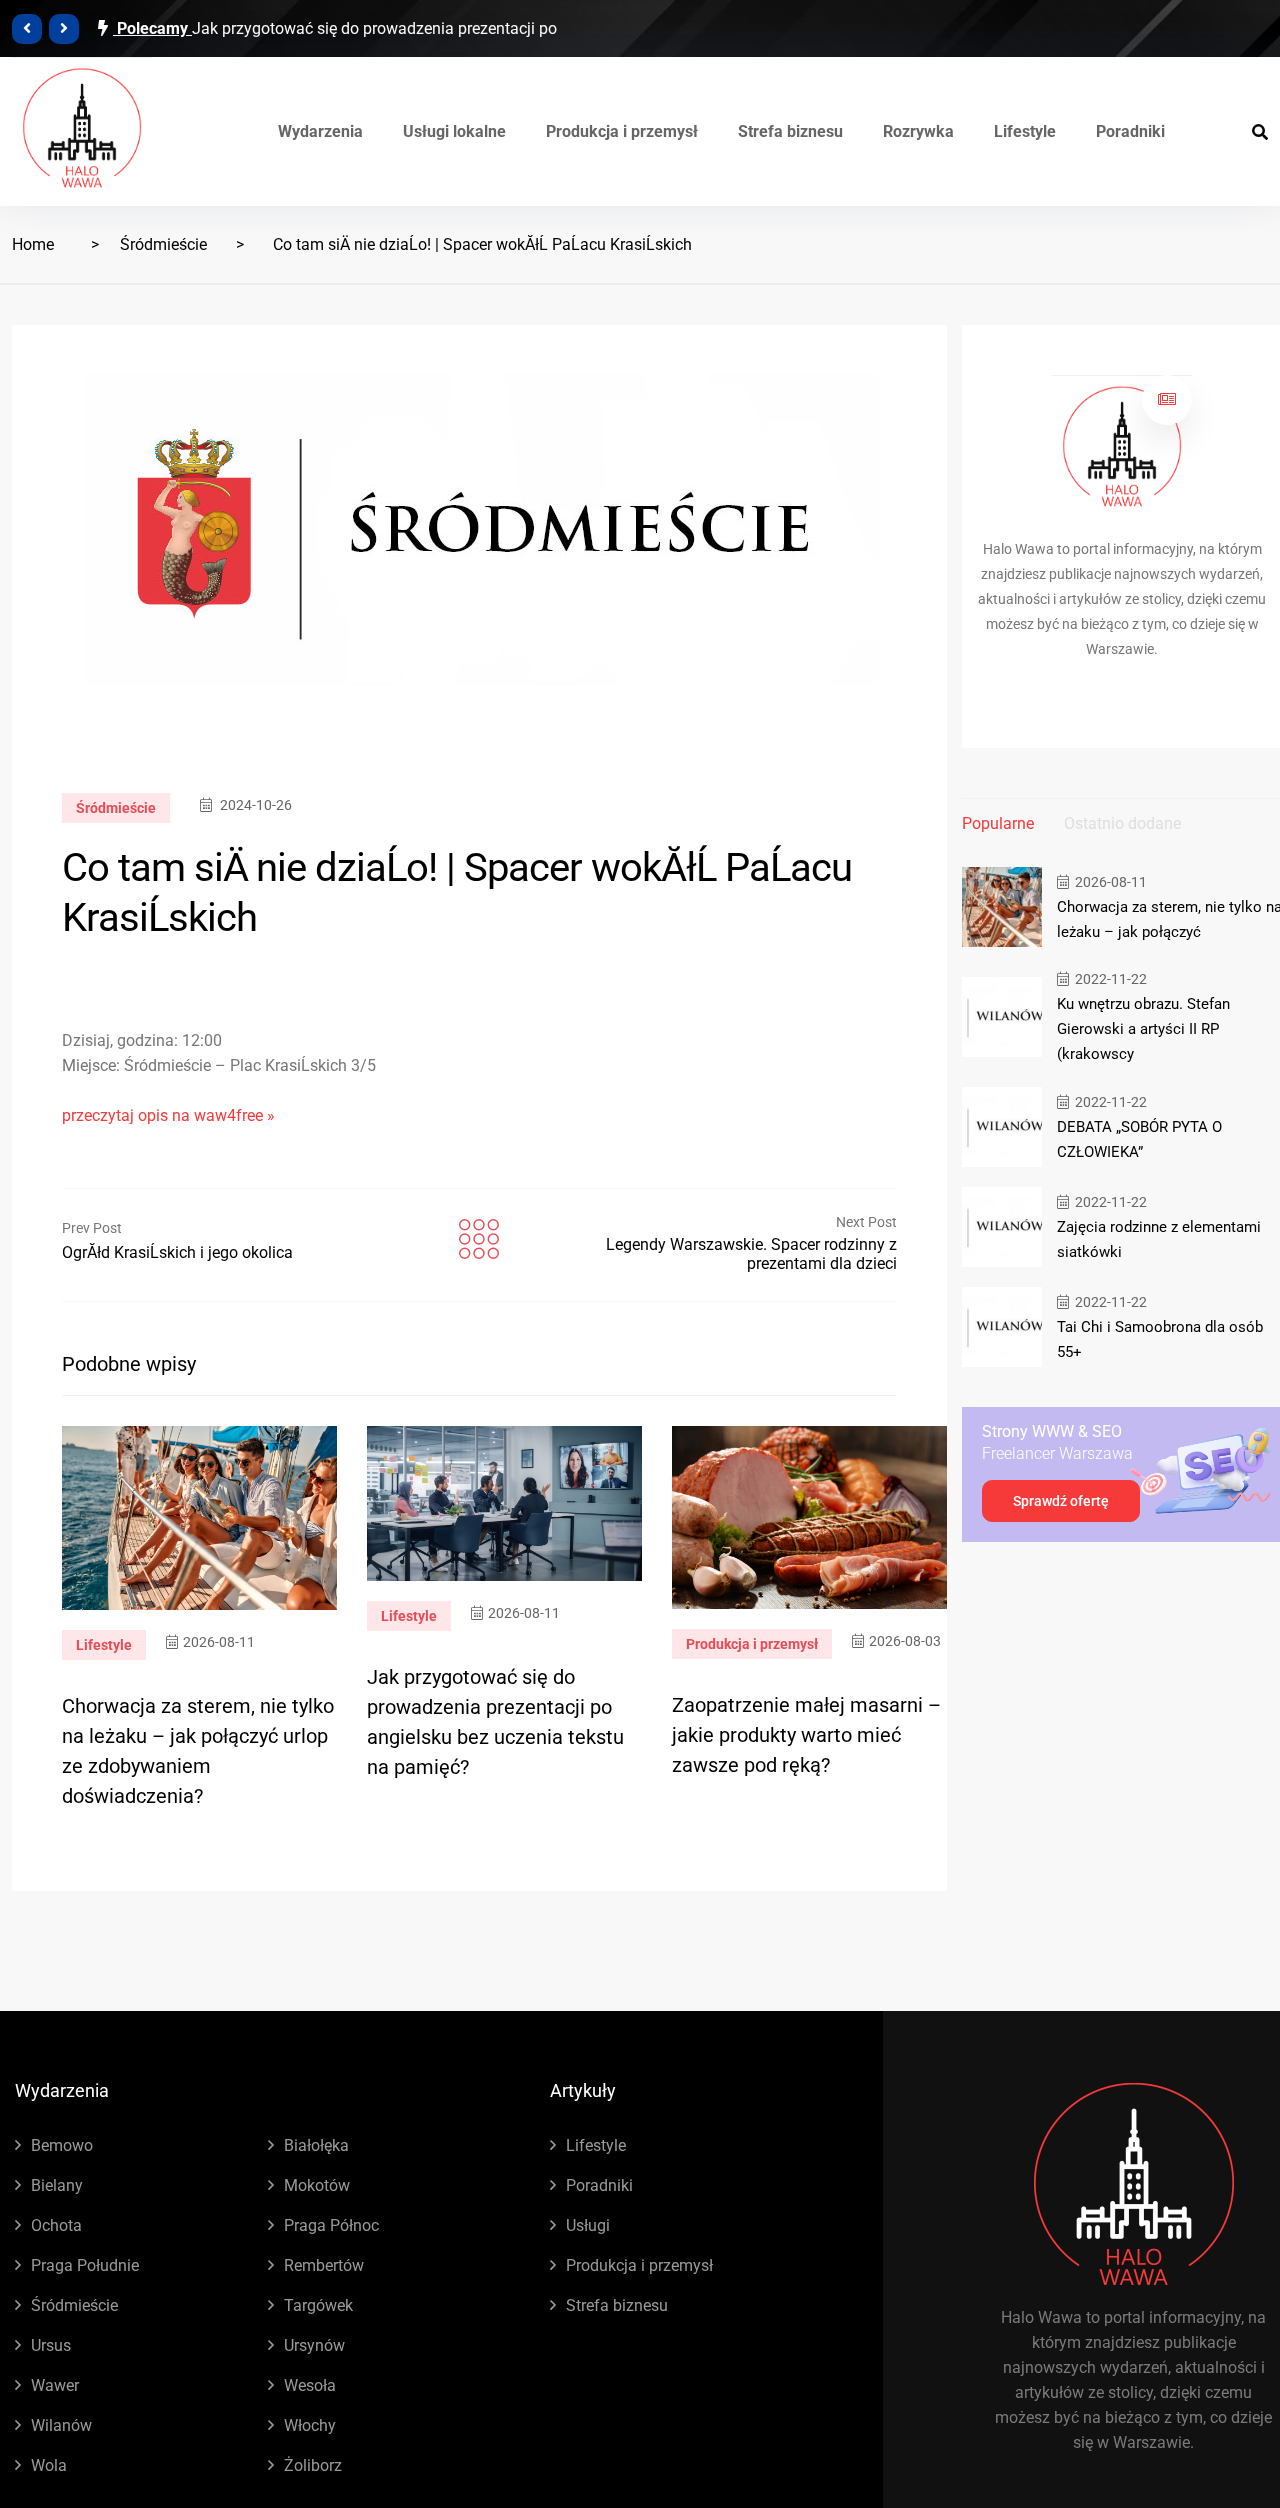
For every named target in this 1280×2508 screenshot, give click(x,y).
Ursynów (314, 2345)
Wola (49, 2465)
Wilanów (61, 2425)
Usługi (588, 2225)
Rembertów (324, 2265)
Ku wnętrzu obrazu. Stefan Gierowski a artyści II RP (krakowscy (1143, 1029)
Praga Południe (85, 2265)
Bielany (57, 2185)
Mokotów (317, 2185)
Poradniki (1130, 131)
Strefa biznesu (790, 131)
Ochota (56, 2225)
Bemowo (62, 2145)
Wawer (55, 2385)
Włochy (310, 2425)
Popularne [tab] (998, 823)
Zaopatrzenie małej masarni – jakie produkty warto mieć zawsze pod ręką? (806, 1735)
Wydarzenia (320, 131)
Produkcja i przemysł (622, 131)
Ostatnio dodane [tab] (1122, 823)
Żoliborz (313, 2465)
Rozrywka (918, 131)
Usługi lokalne (454, 131)
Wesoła (310, 2385)
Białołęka (316, 2145)
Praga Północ (331, 2225)
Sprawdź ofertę (1061, 1501)
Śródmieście (163, 244)
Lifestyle (1025, 131)
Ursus (51, 2345)
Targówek (318, 2305)
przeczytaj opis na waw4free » (168, 1115)
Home (33, 244)
